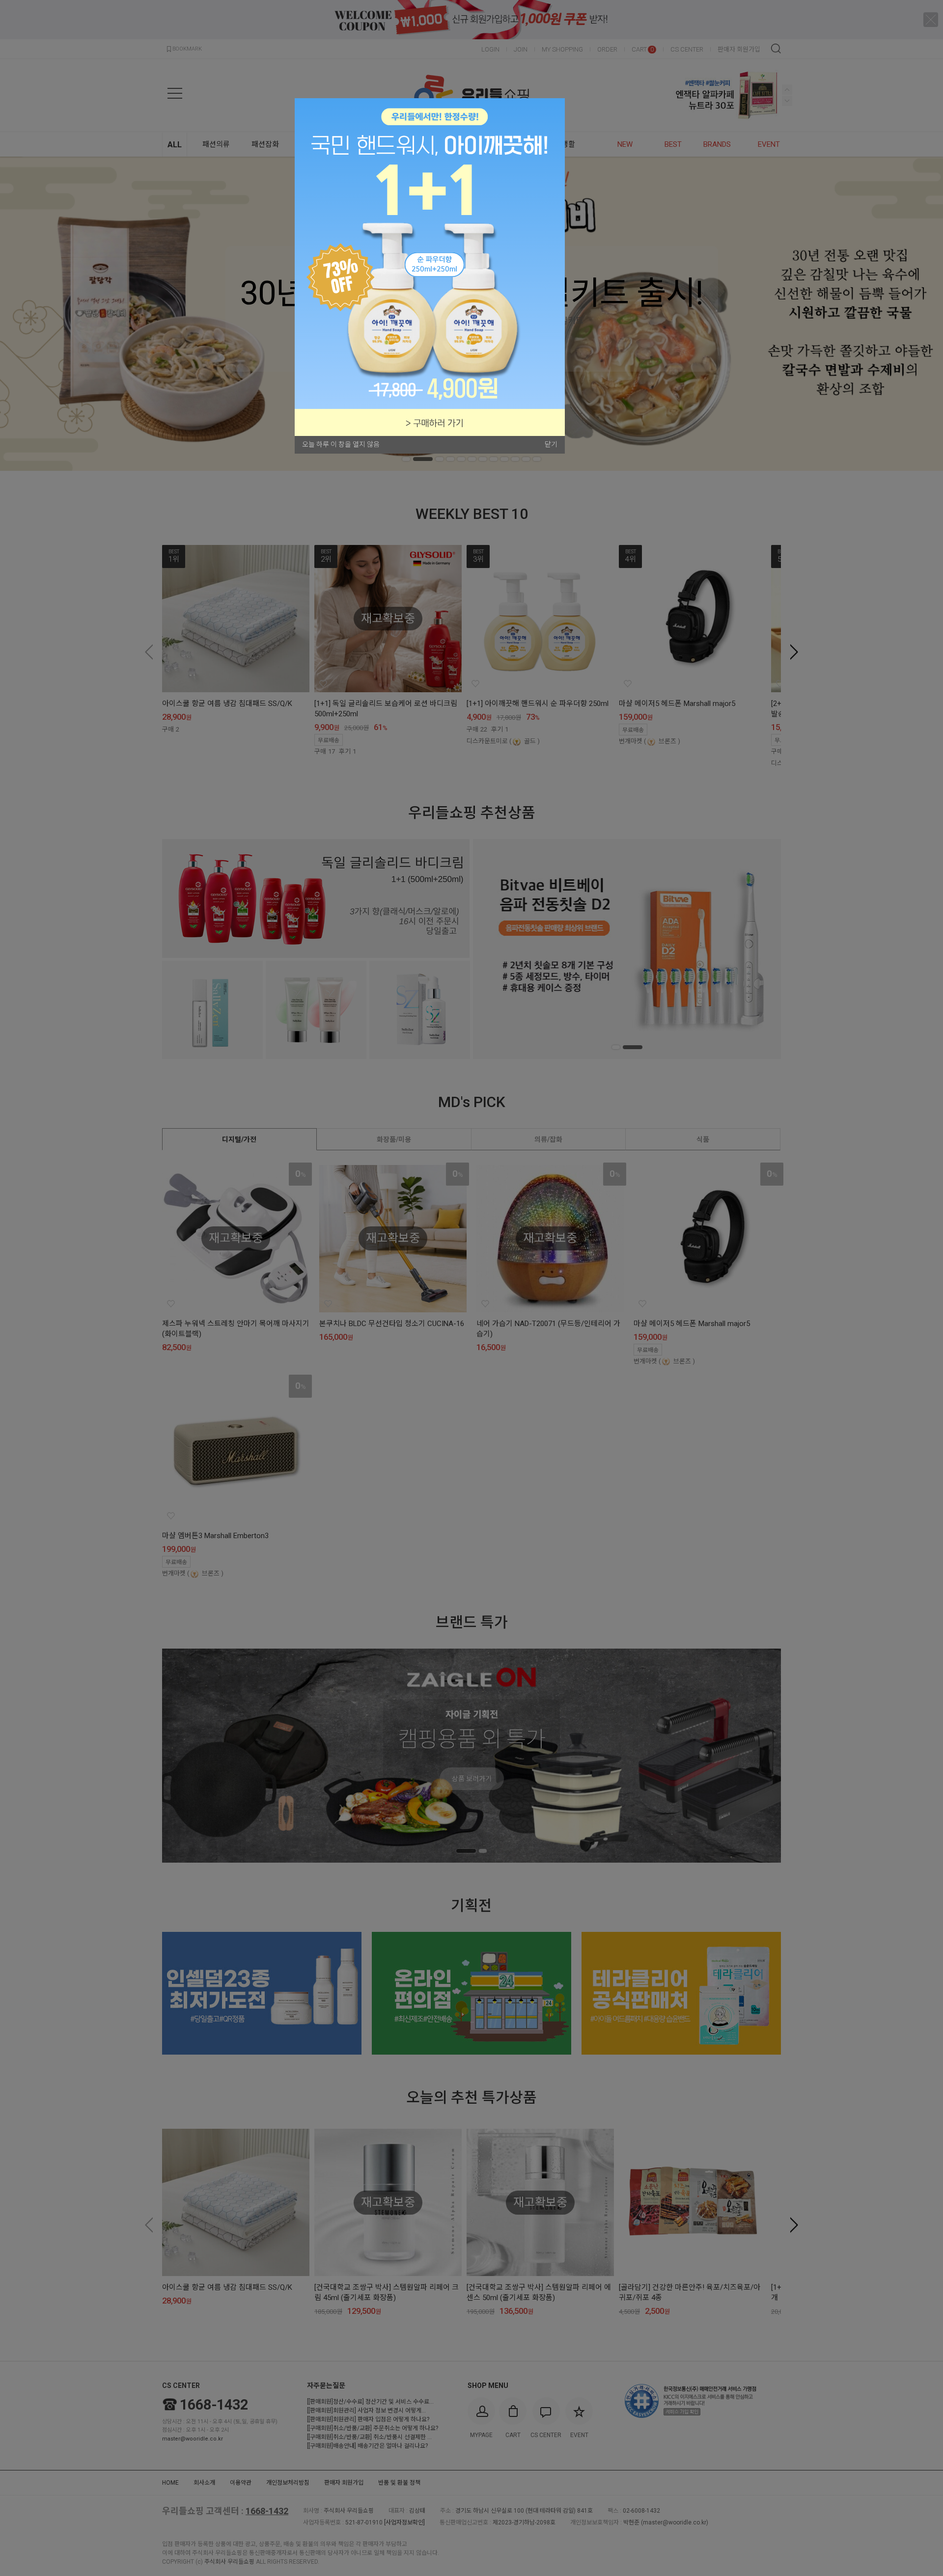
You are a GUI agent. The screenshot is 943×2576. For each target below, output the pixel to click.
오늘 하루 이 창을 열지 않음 (341, 444)
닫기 (551, 444)
